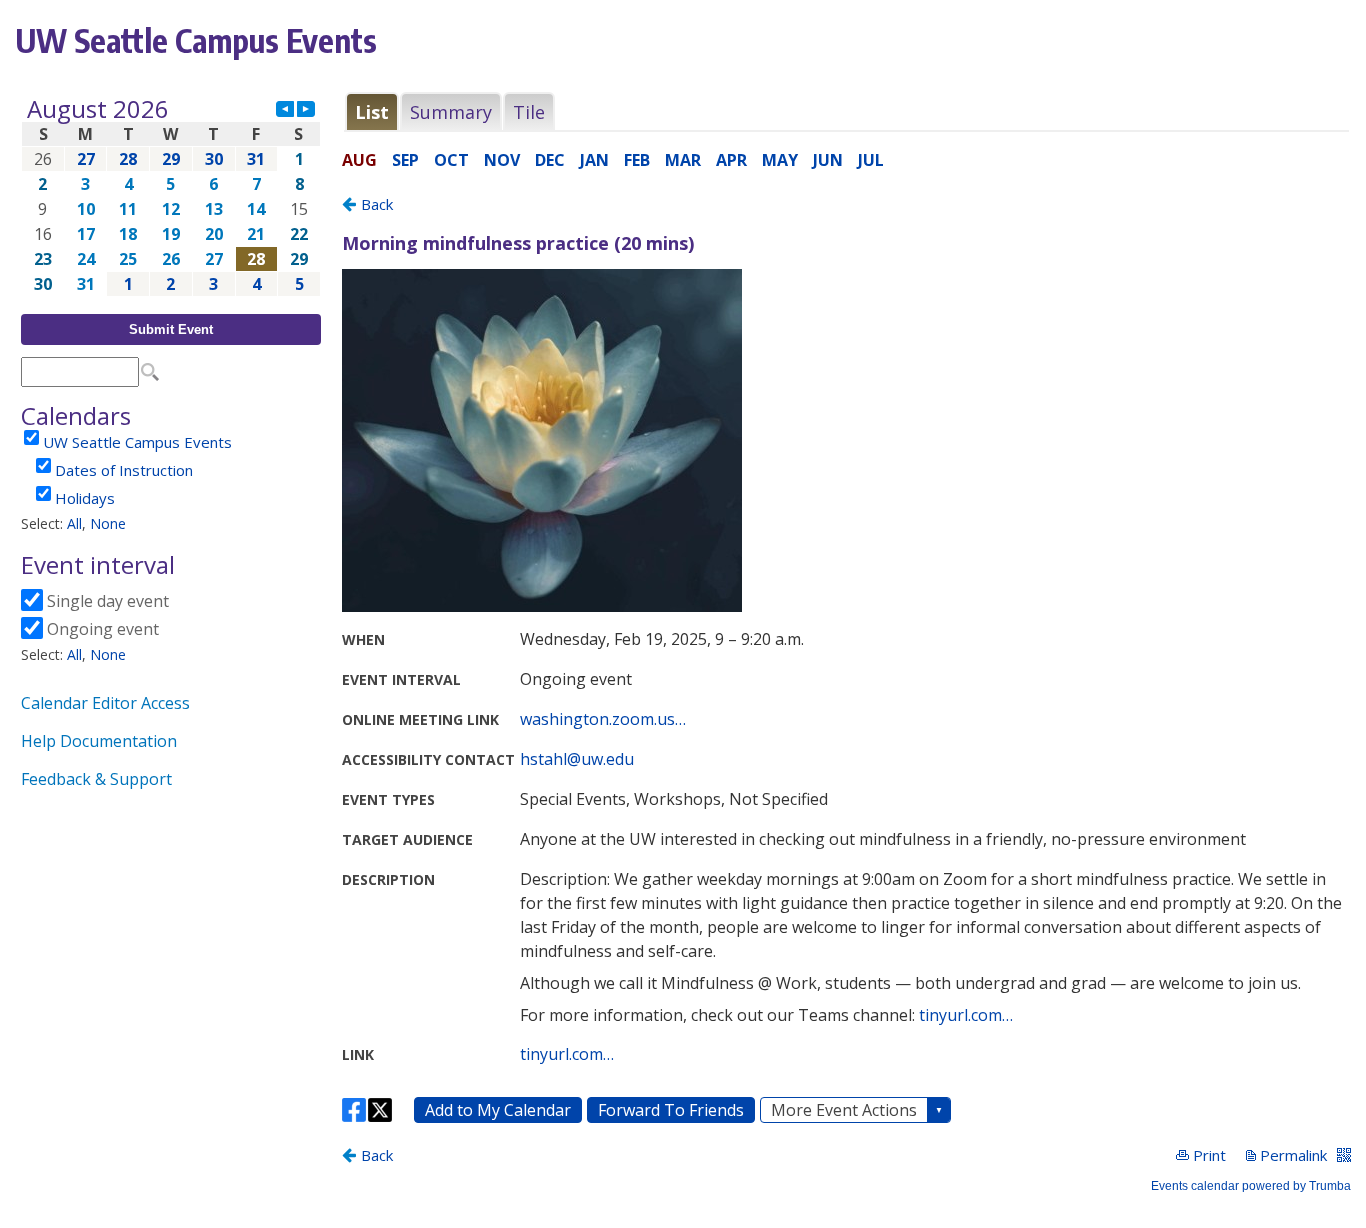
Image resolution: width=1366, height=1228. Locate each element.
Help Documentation (99, 741)
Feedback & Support (96, 779)
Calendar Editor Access (105, 703)
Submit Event (171, 329)
